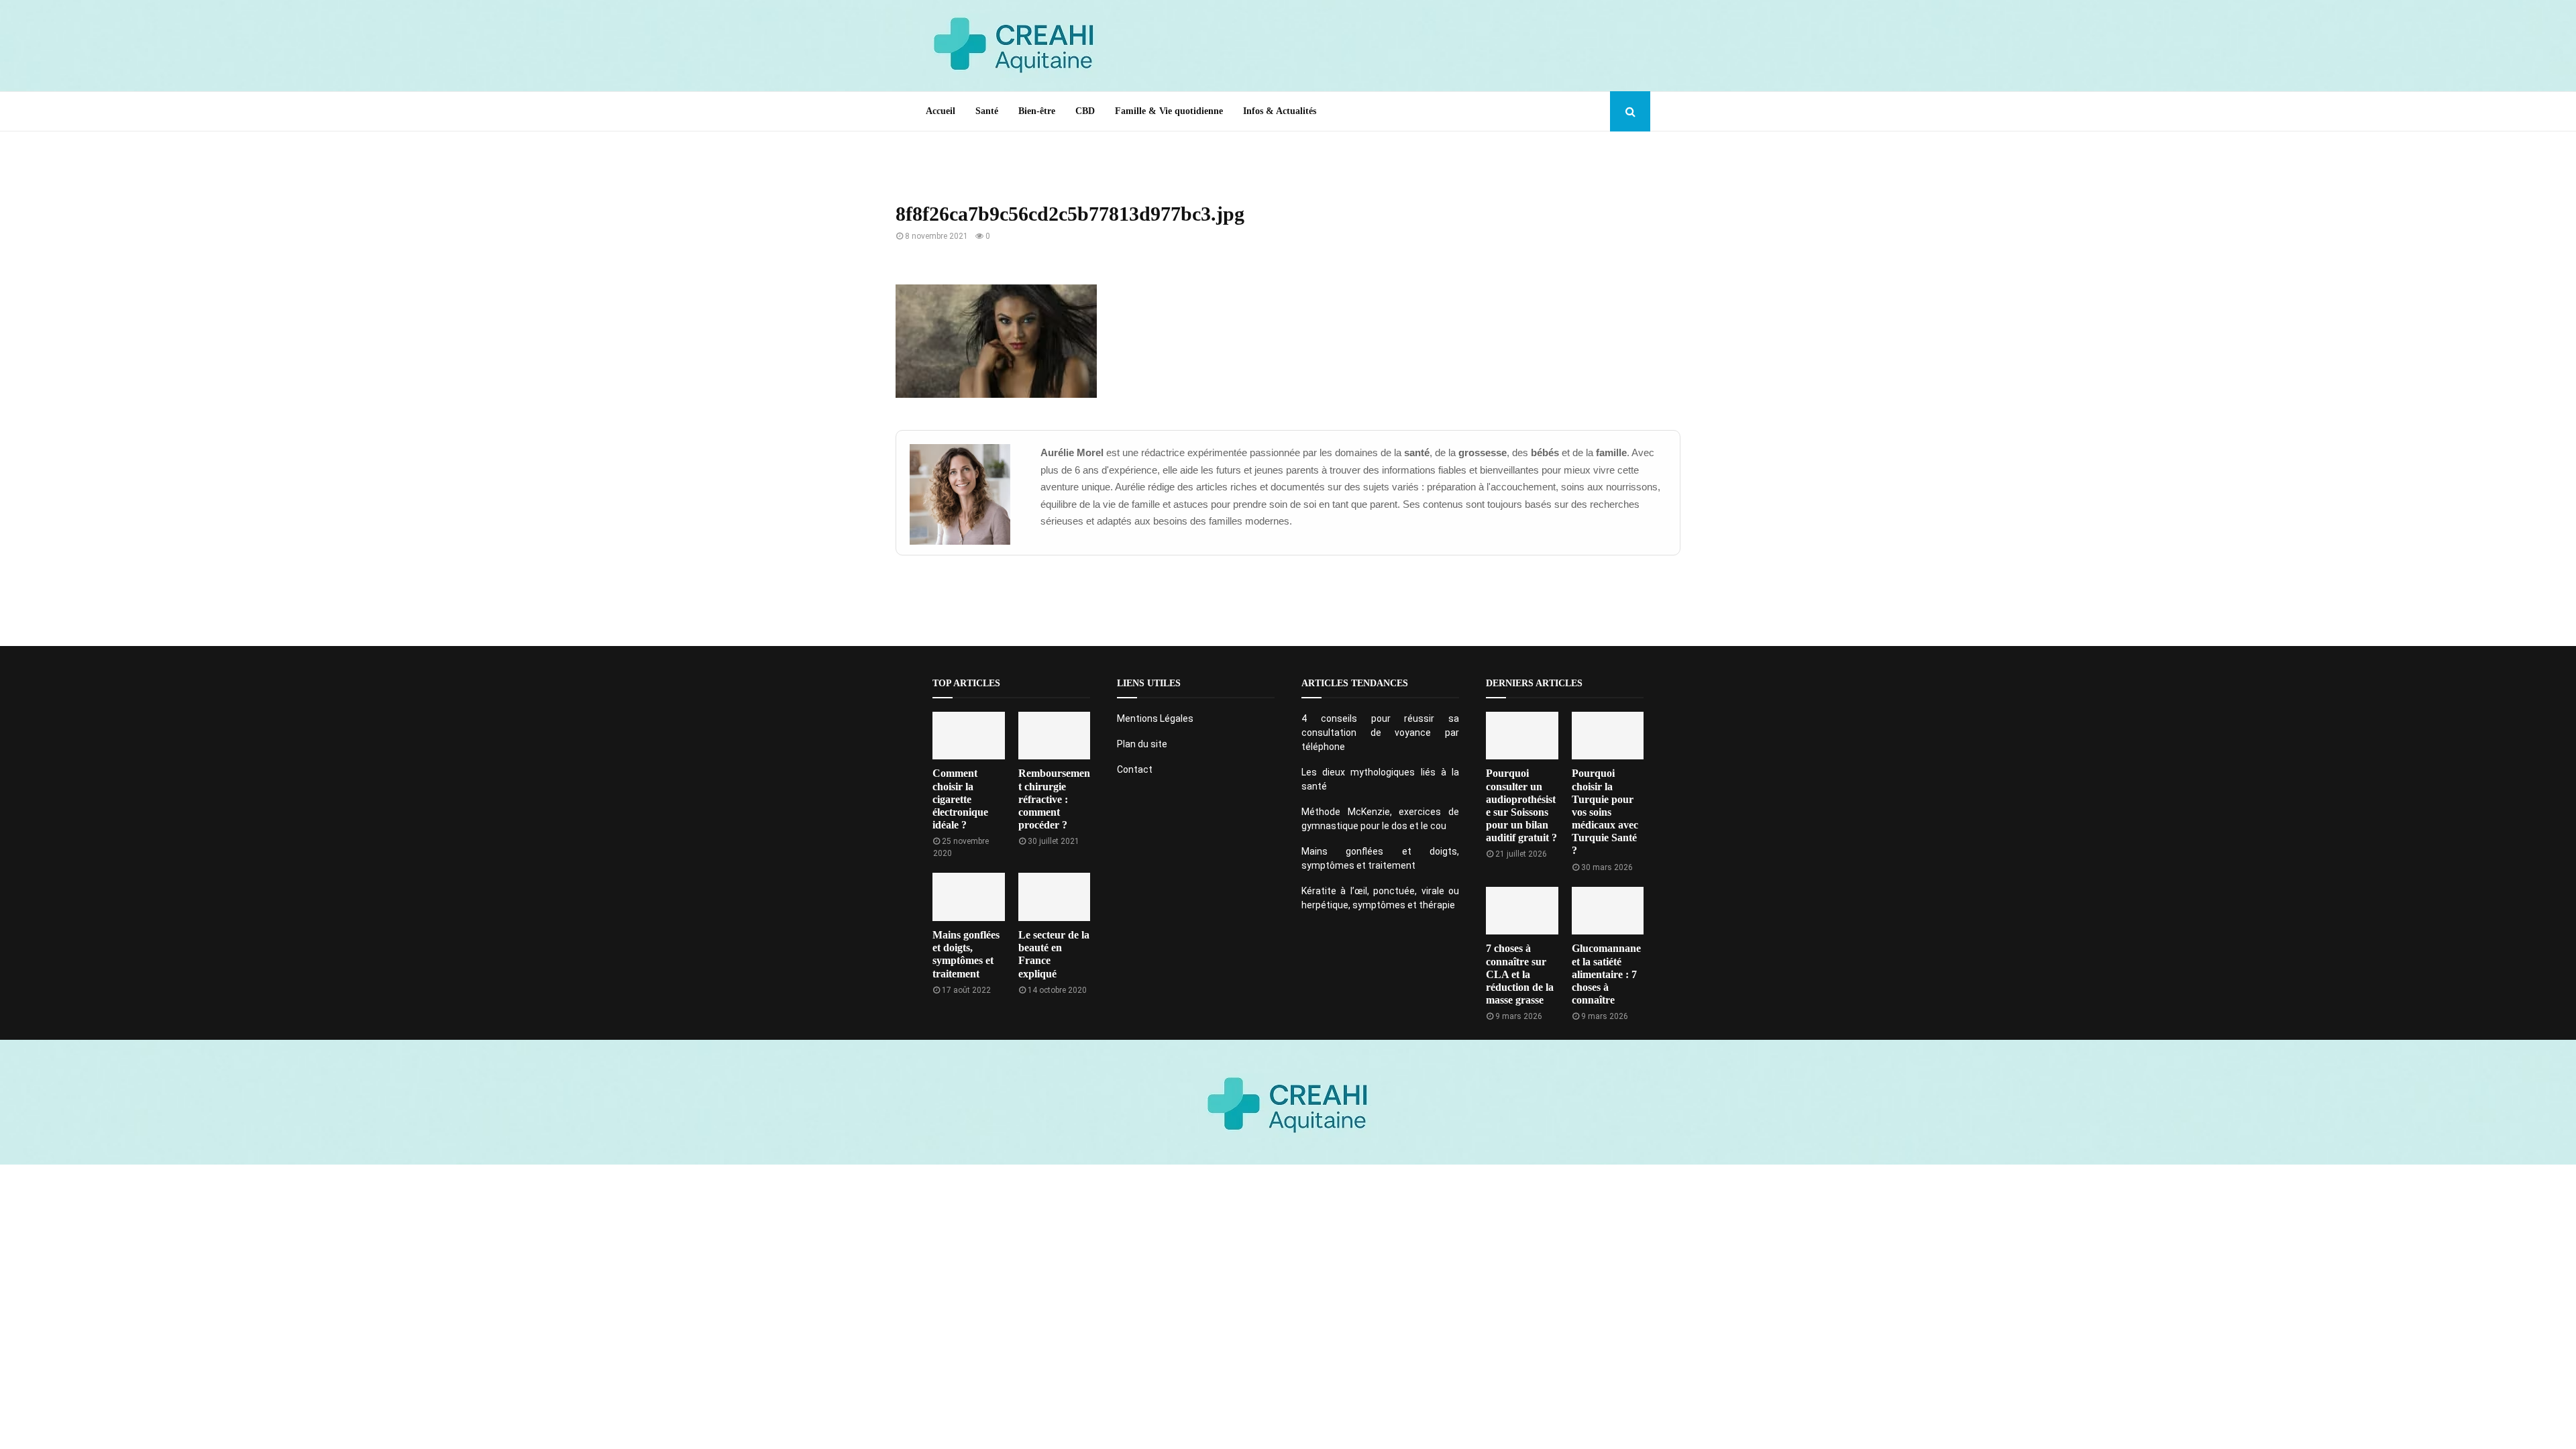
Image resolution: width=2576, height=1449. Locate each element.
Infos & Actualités (1280, 111)
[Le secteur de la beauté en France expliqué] (1055, 897)
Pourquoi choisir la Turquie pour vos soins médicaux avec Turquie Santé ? (1605, 812)
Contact (1135, 769)
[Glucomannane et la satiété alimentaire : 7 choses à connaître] (1608, 911)
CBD (1085, 111)
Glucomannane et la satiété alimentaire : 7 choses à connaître (1606, 974)
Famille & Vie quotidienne (1169, 111)
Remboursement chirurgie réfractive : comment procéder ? (1054, 799)
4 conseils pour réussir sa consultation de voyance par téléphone (1380, 733)
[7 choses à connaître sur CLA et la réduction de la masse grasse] (1522, 911)
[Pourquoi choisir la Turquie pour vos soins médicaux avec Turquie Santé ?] (1608, 736)
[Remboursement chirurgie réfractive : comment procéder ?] (1055, 736)
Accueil (941, 111)
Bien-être (1037, 111)
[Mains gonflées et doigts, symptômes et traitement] (969, 897)
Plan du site (1142, 744)
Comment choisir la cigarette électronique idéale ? (960, 799)
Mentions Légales (1155, 718)
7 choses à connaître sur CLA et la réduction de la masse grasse (1520, 974)
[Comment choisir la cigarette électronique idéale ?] (969, 736)
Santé (987, 111)
